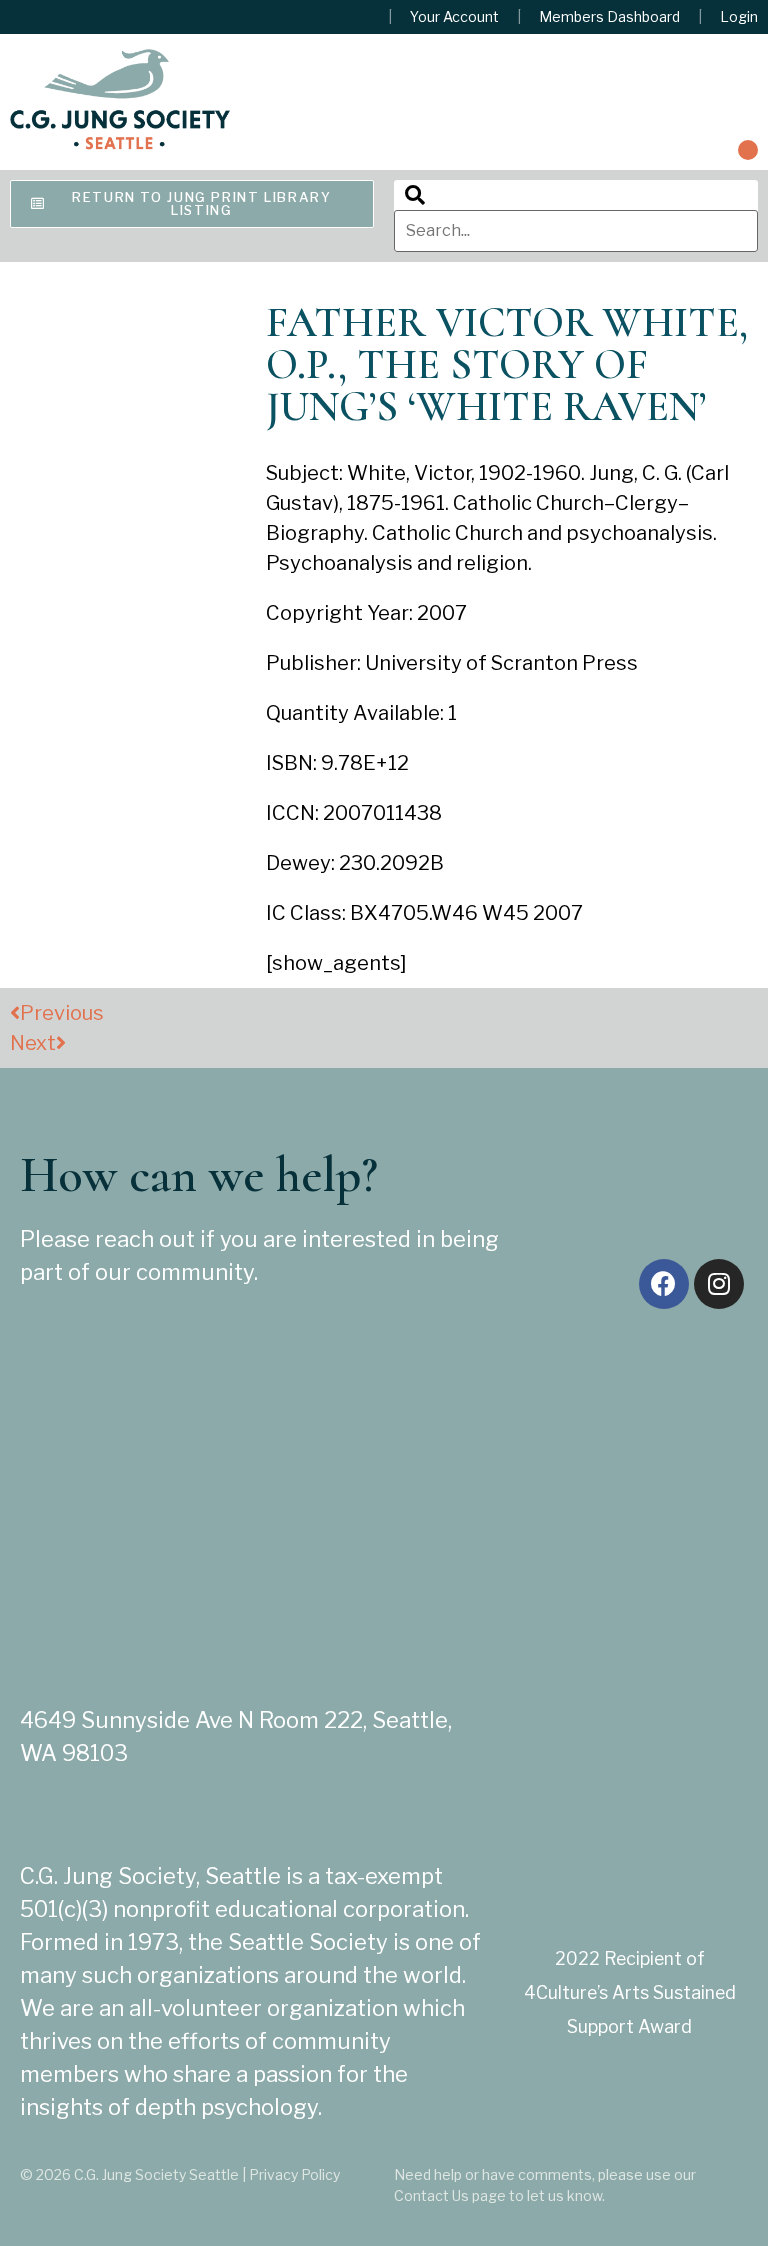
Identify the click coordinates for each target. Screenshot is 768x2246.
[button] (748, 150)
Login (739, 17)
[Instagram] (719, 1284)
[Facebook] (664, 1284)
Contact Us (431, 2195)
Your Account (454, 17)
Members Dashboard (609, 17)
